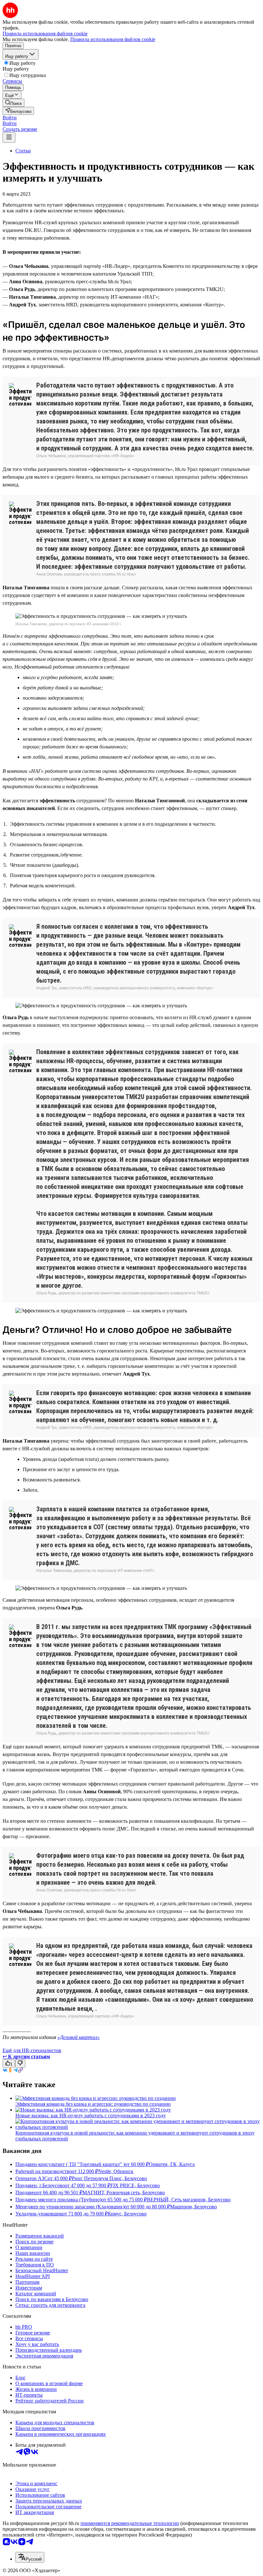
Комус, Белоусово (127, 2214)
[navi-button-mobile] (9, 137)
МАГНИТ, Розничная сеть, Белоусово (124, 2192)
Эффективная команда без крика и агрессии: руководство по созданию (93, 2104)
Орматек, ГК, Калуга (172, 2164)
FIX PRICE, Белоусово (135, 2185)
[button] (10, 118)
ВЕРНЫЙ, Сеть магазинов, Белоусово (189, 2200)
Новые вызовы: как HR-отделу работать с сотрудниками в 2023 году (91, 2115)
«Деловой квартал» (79, 2037)
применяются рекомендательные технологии (130, 2523)
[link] (13, 103)
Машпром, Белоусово (193, 2207)
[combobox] (30, 2557)
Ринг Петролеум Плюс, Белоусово (109, 2178)
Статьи (23, 151)
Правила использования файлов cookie (113, 39)
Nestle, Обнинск (116, 2171)
